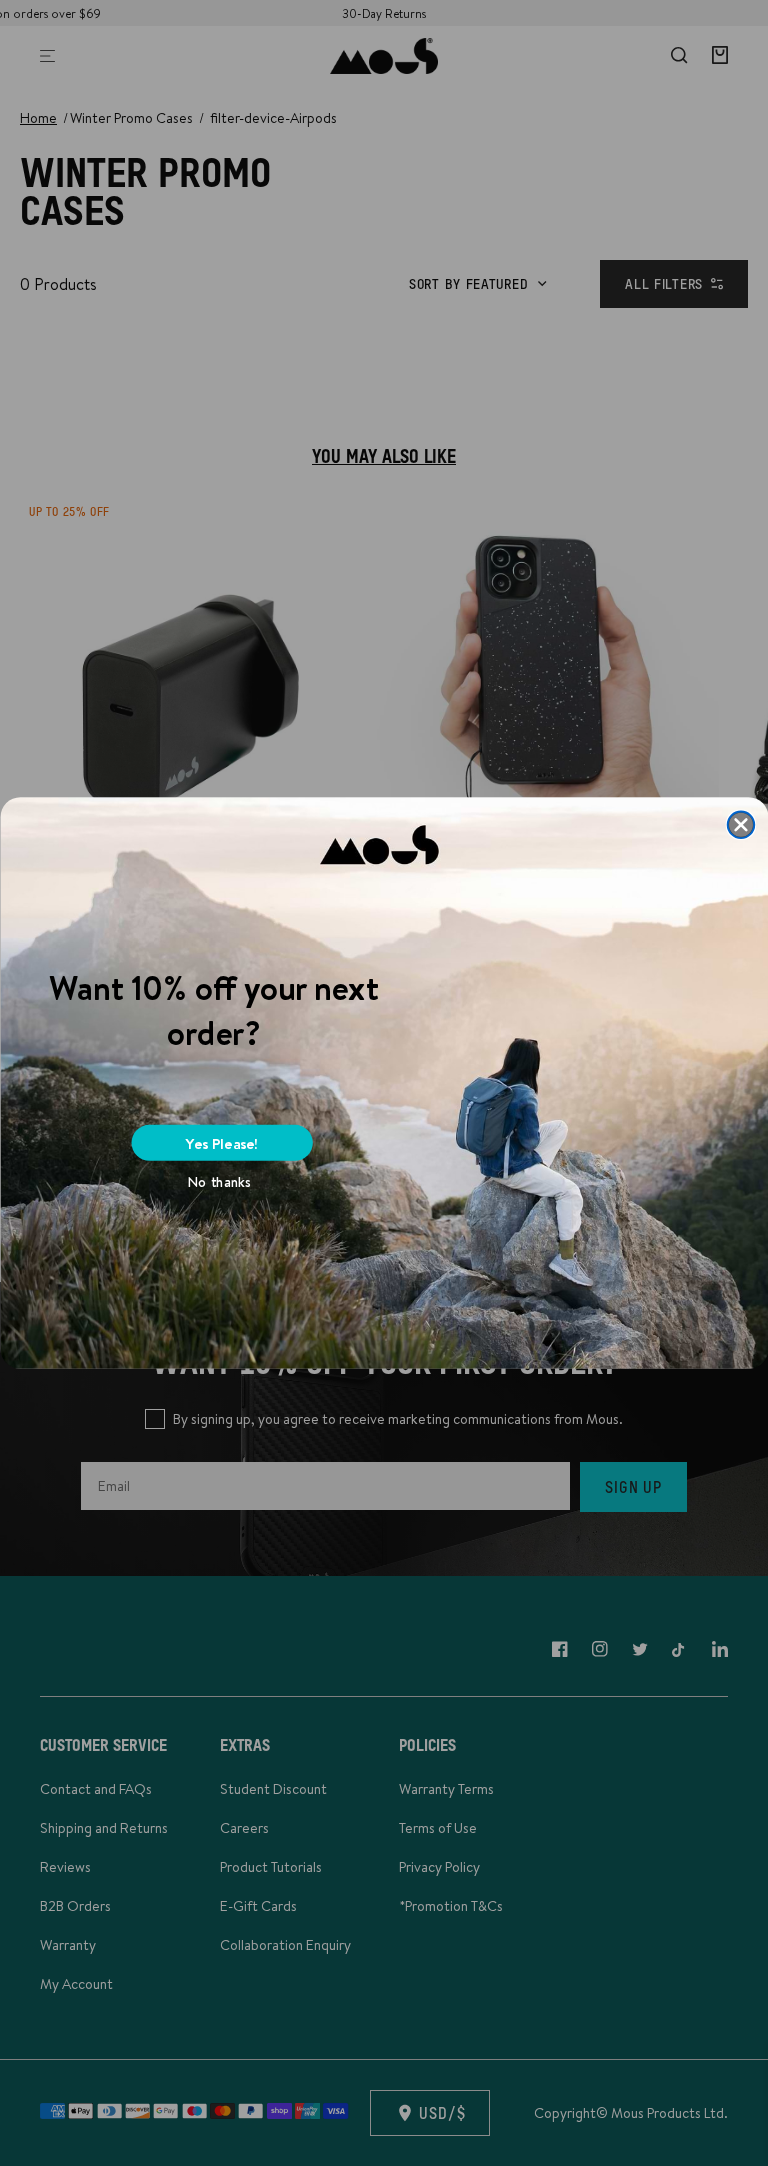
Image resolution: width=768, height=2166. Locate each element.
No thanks (219, 1182)
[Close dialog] (740, 824)
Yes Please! (222, 1142)
